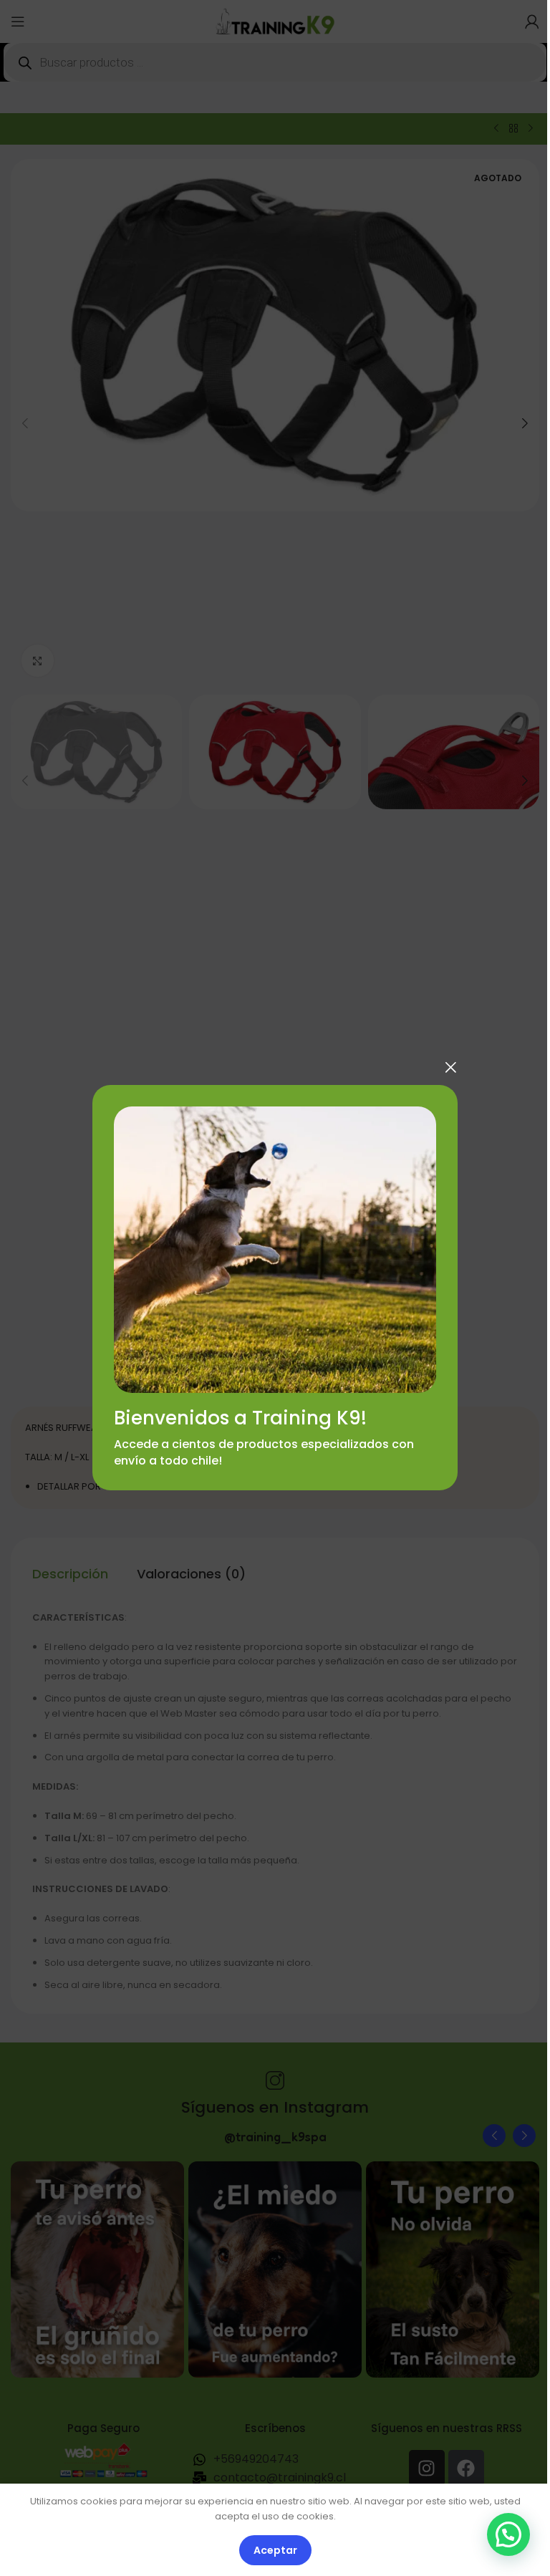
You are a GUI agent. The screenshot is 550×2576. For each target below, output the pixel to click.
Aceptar (275, 2550)
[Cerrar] (450, 1067)
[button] (508, 2534)
